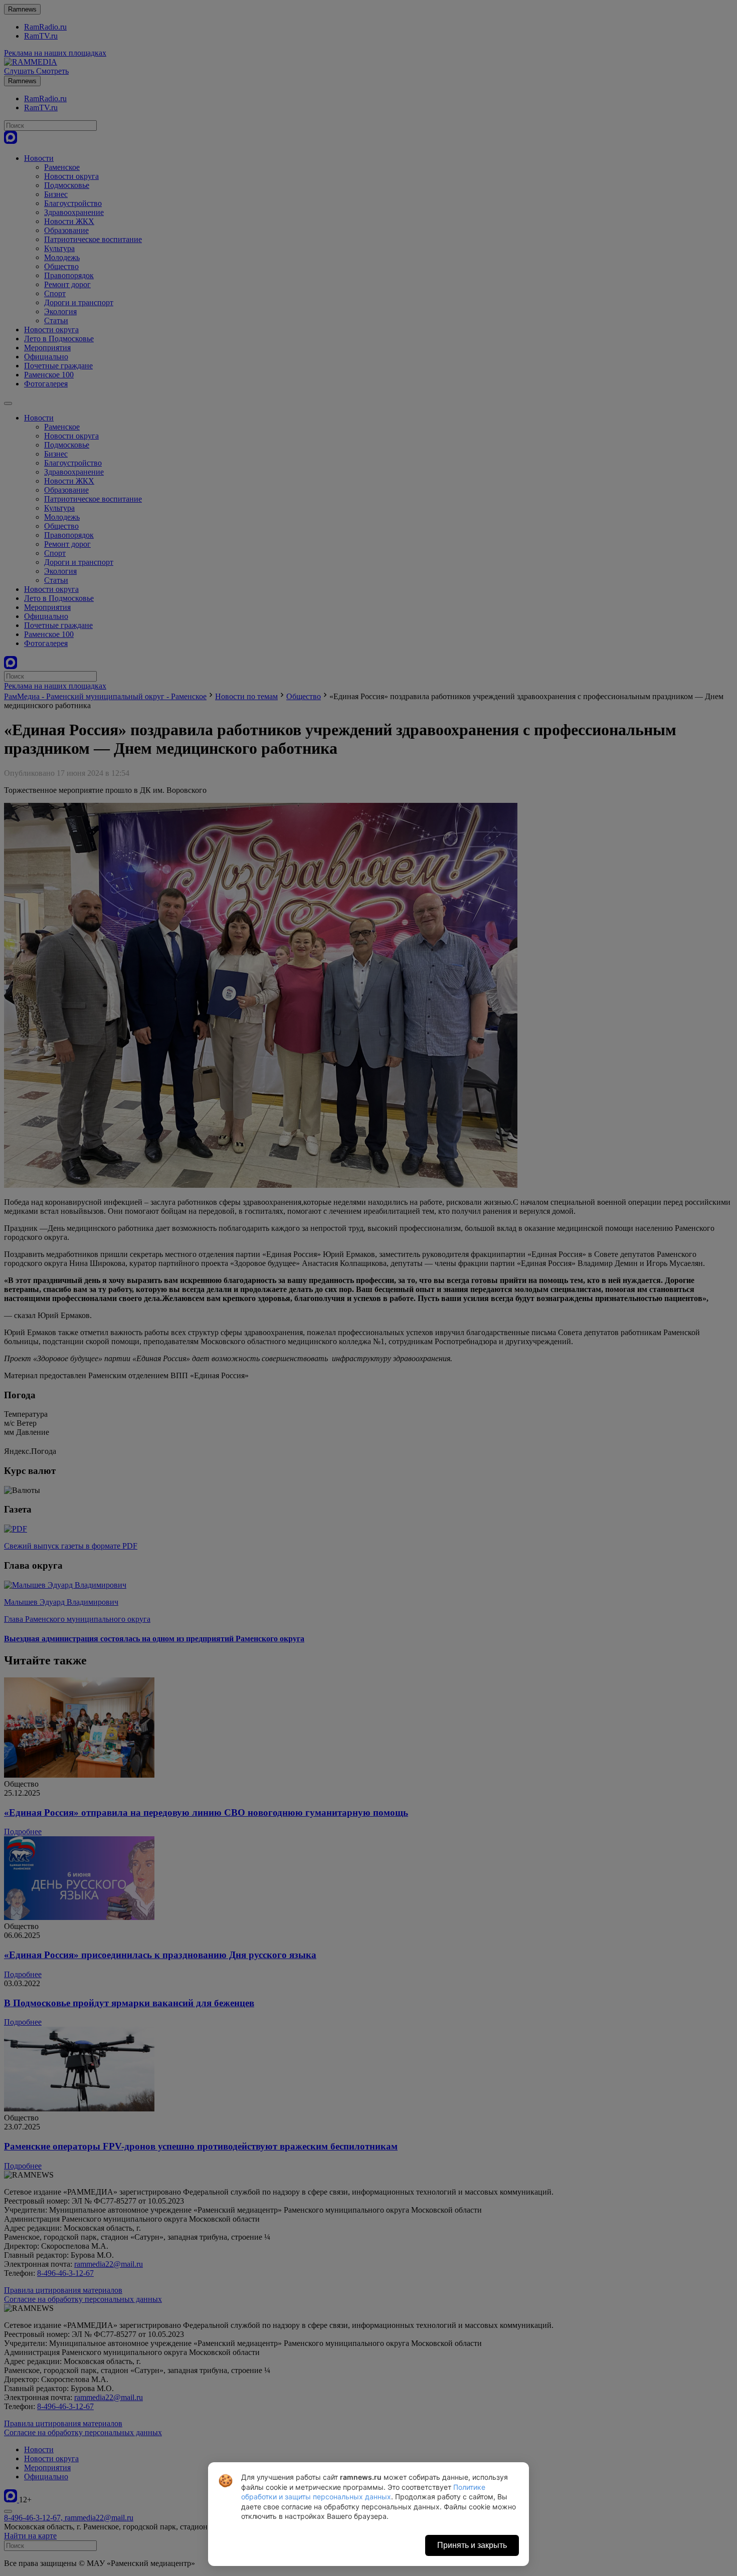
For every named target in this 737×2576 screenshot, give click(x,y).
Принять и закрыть (472, 2545)
